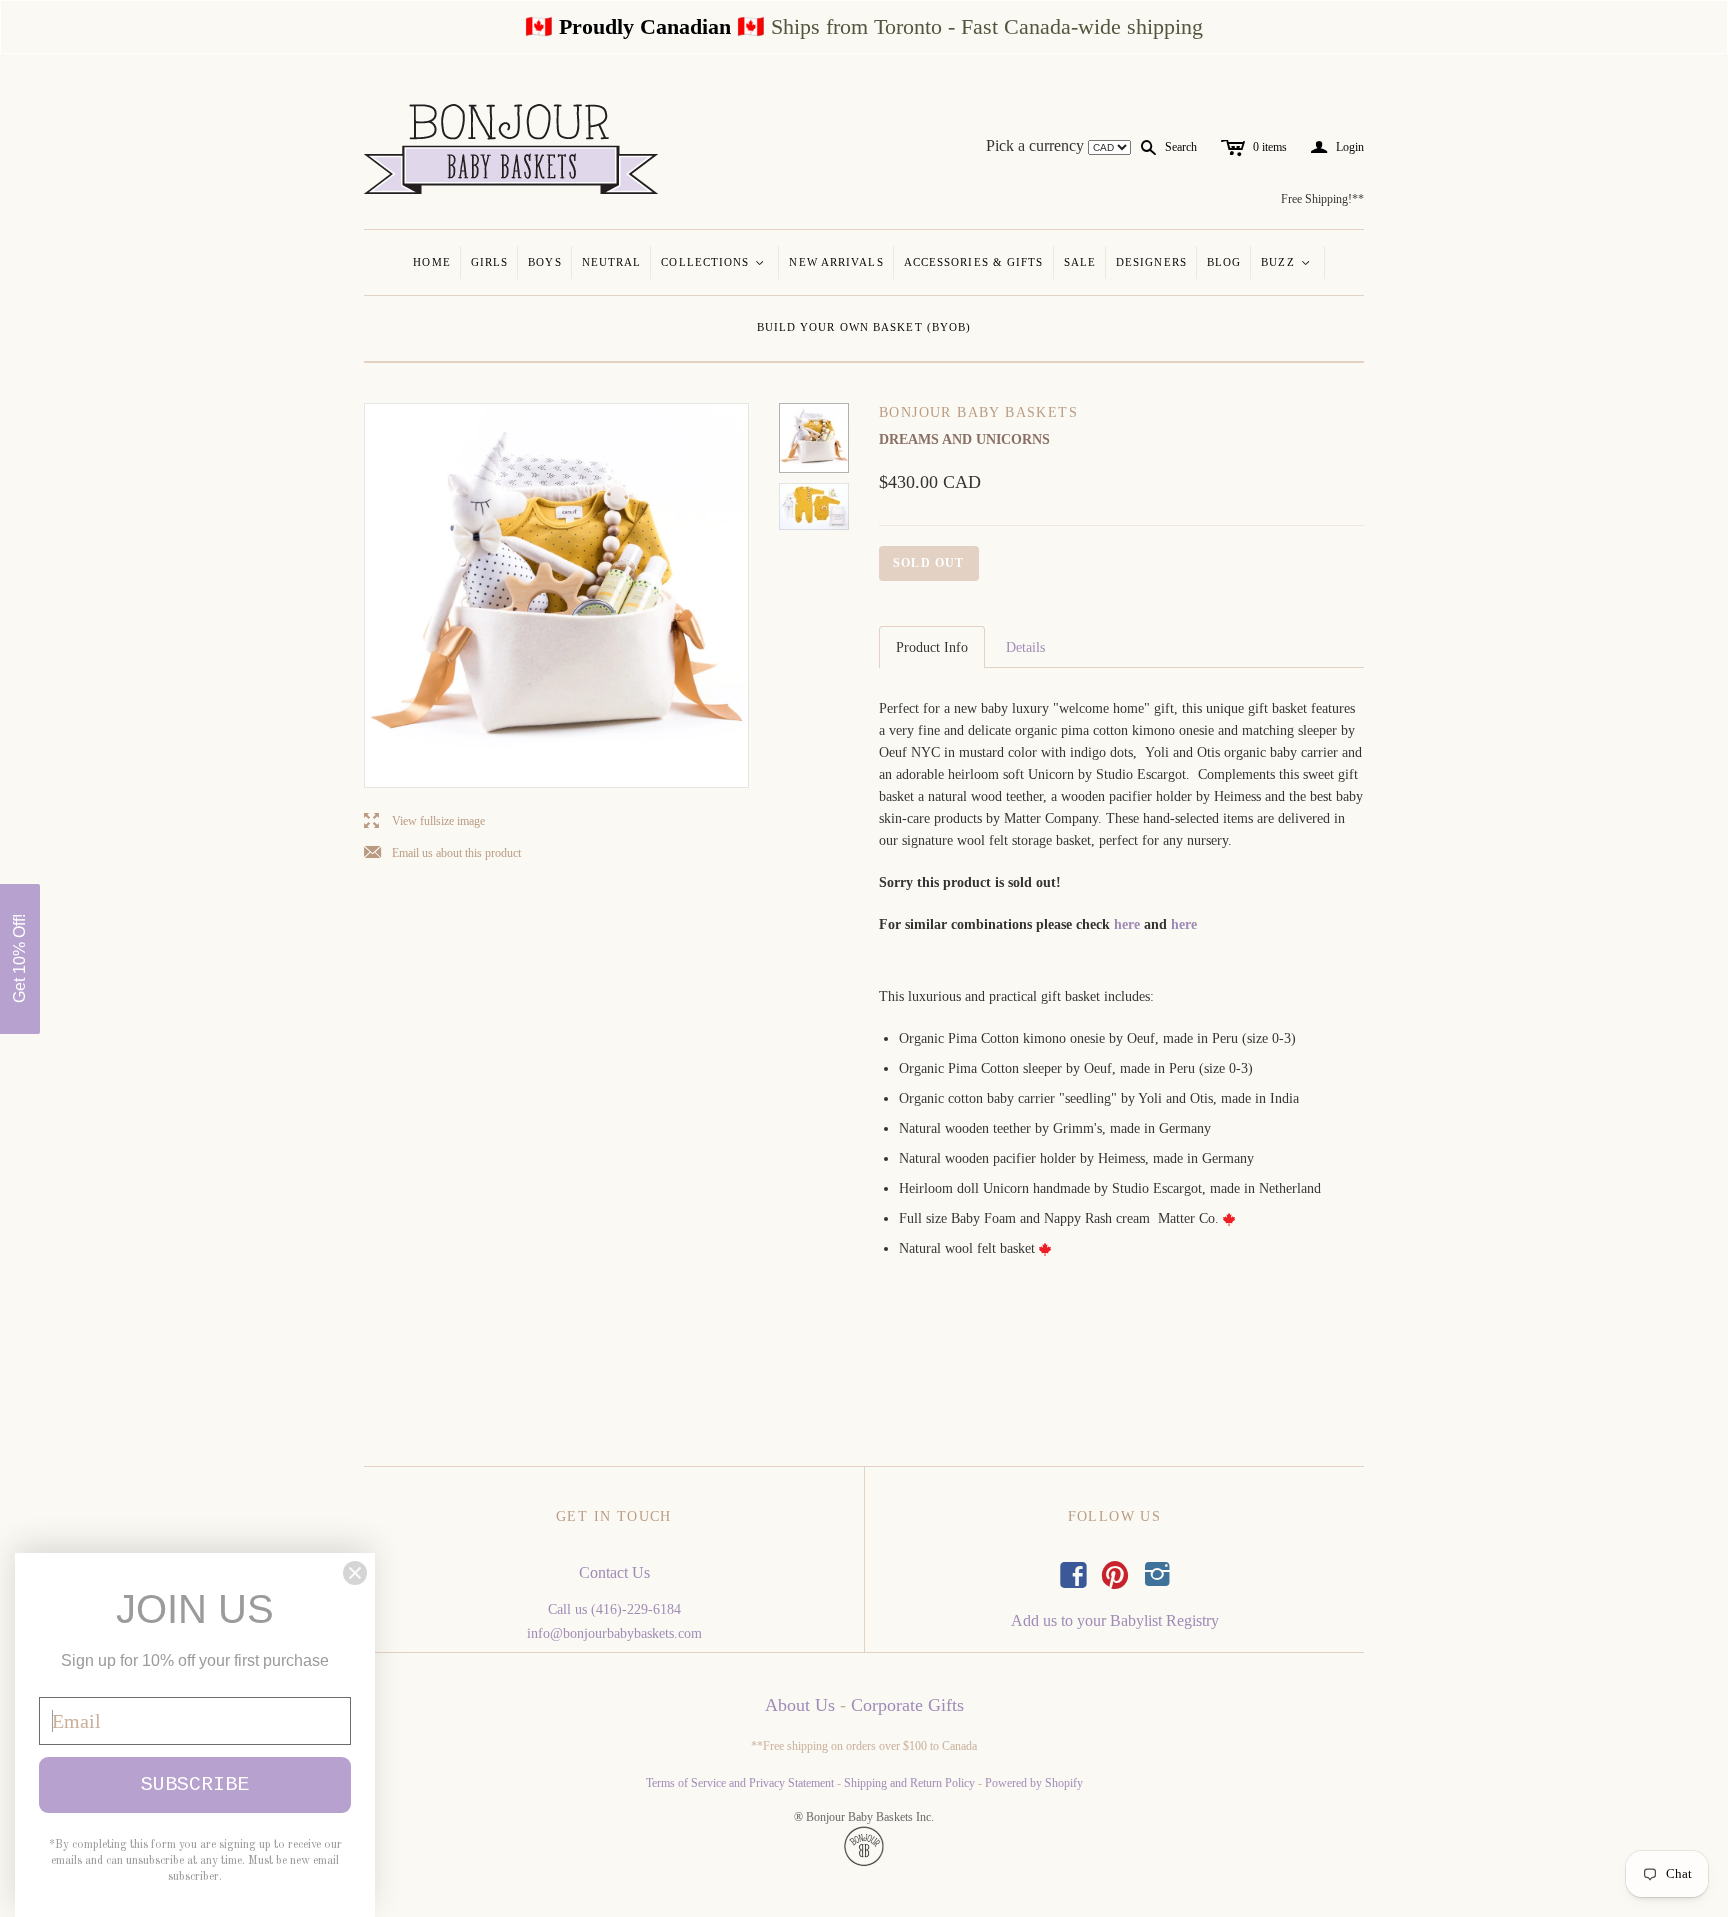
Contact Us (614, 1572)
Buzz (1286, 262)
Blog (1224, 262)
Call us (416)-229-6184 (614, 1609)
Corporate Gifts (907, 1705)
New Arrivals (836, 262)
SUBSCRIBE (195, 1784)
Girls (490, 262)
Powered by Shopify (1034, 1783)
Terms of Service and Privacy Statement (740, 1783)
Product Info (932, 647)
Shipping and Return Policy (909, 1783)
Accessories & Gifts (974, 262)
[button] (20, 959)
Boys (544, 262)
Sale (1080, 262)
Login (1337, 147)
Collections (713, 262)
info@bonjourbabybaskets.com (614, 1633)
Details (1025, 647)
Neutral (612, 262)
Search (1181, 147)
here (1127, 924)
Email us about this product (442, 853)
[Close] (355, 1573)
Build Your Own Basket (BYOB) (864, 327)
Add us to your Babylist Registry (1115, 1620)
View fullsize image (424, 821)
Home (431, 262)
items (1270, 147)
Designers (1151, 262)
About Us (800, 1705)
